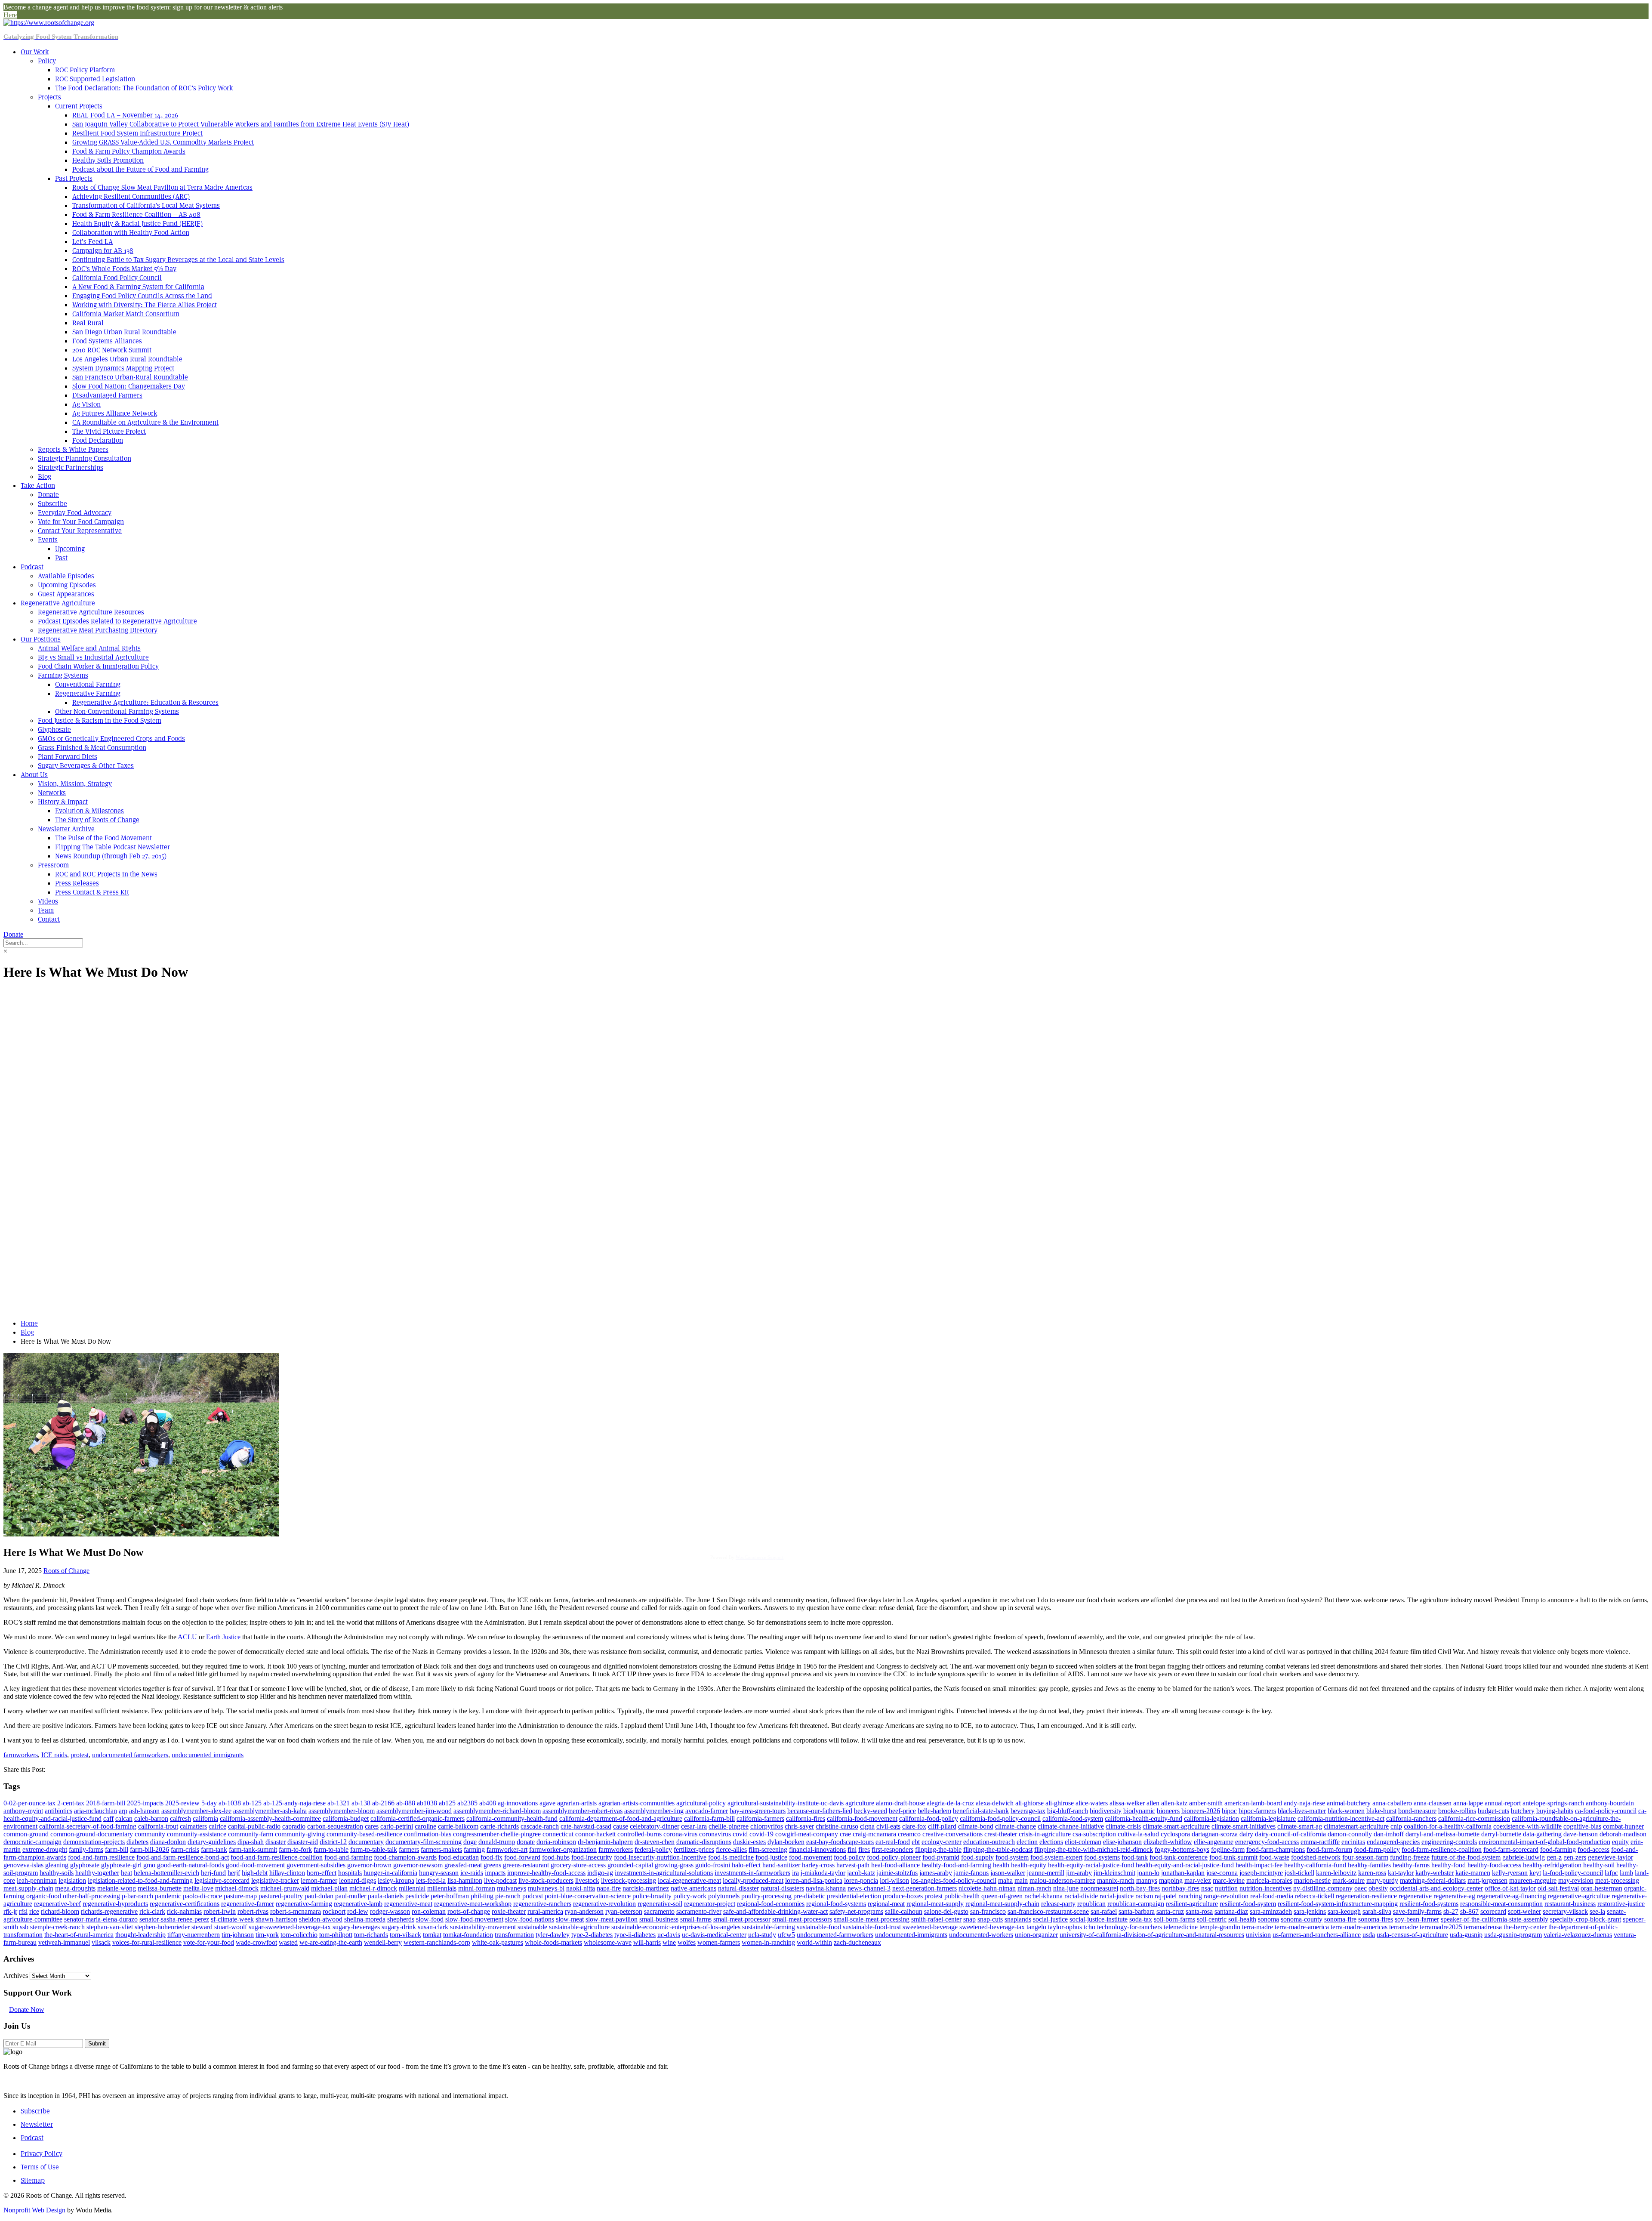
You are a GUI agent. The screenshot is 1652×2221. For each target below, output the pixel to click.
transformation (514, 1935)
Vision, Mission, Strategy (75, 784)
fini (852, 1849)
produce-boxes (903, 1896)
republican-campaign (1136, 1904)
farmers (409, 1849)
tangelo (1036, 1927)
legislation (72, 1880)
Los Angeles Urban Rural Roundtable (127, 359)
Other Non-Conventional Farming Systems (117, 711)
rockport (334, 1911)
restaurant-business (1570, 1904)
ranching (1190, 1896)
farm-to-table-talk (374, 1849)
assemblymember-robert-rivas (583, 1811)
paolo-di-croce (202, 1896)
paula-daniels (386, 1896)
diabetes (137, 1842)
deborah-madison (1623, 1834)
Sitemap (33, 2180)
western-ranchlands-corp (437, 1942)
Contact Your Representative (80, 531)
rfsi (23, 1911)
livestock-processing (629, 1880)
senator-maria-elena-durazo (101, 1919)
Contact (49, 919)
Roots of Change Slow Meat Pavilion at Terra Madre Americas (162, 187)
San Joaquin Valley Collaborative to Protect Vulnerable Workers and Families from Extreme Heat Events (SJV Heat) (241, 124)
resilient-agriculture (1192, 1904)
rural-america (545, 1911)
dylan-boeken (786, 1842)
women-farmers (719, 1942)
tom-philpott (336, 1935)
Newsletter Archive (66, 829)
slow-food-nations (530, 1919)
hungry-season (439, 1873)
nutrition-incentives (1265, 1888)
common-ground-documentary (92, 1834)
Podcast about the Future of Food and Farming (140, 169)
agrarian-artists (577, 1803)
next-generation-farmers (925, 1888)
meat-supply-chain (28, 1888)
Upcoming (70, 549)
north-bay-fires (1140, 1888)
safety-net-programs (856, 1911)
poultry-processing (766, 1896)
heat (126, 1873)
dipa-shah (251, 1842)
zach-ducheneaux (857, 1942)
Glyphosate (54, 730)
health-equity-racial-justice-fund (1091, 1865)
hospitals (350, 1873)
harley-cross (818, 1865)
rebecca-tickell (1315, 1896)
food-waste (1274, 1857)
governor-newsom (418, 1865)
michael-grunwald (285, 1888)
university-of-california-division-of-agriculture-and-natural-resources (1152, 1935)
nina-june (1066, 1888)
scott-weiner (1524, 1911)
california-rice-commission (1474, 1818)
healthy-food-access (1494, 1865)
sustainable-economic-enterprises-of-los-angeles (676, 1927)
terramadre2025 (1441, 1927)
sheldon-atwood (321, 1919)
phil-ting (482, 1896)
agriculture (860, 1803)
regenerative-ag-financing (1512, 1896)
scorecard (1493, 1911)
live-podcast (500, 1880)
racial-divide (1081, 1896)
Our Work (35, 52)
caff (108, 1818)
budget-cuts (1493, 1811)
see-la (1597, 1911)
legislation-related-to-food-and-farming (140, 1880)
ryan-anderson (584, 1911)
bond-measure (1417, 1811)
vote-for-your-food (209, 1942)
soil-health (1242, 1919)
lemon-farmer (319, 1880)
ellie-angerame (1214, 1842)
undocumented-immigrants (911, 1935)
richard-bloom (60, 1911)
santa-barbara (1137, 1911)
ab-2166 (383, 1803)
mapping (1171, 1880)
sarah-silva (1377, 1911)
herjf (234, 1873)
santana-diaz (1231, 1911)
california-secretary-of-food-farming (88, 1826)
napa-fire (609, 1888)
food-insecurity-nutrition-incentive (660, 1857)
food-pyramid (941, 1857)
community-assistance (197, 1834)
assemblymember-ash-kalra (270, 1811)
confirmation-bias (428, 1834)
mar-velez (1198, 1880)
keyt (1535, 1873)
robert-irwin (220, 1911)
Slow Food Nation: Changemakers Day (129, 386)
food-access (1593, 1849)
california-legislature (1268, 1818)
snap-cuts (990, 1919)
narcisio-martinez (646, 1888)
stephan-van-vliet (110, 1927)
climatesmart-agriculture (1356, 1826)
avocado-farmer (707, 1811)
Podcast (32, 567)
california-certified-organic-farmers (418, 1818)
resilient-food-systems (1429, 1904)
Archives (16, 1976)
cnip (1396, 1826)
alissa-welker (1127, 1803)
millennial (412, 1888)
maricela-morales (1269, 1880)
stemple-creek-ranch (57, 1927)
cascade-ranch (540, 1826)
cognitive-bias (1582, 1826)
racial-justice (1117, 1896)
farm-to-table (331, 1849)
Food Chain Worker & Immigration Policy (98, 666)
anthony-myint (23, 1811)
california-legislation (1211, 1818)
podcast (533, 1896)
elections (1051, 1842)
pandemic (168, 1896)
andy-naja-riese (1304, 1803)
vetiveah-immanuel (64, 1942)
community (150, 1834)
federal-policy (653, 1849)
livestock (587, 1880)
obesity (1378, 1888)
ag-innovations (518, 1803)
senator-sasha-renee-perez (174, 1919)
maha (1005, 1880)
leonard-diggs (358, 1880)
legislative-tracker (275, 1880)
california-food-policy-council (1000, 1818)
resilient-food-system (1248, 1904)
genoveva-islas (23, 1865)
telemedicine (1181, 1927)
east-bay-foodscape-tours (840, 1842)
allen (1153, 1803)
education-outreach (989, 1842)
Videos (48, 901)
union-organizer (1036, 1935)
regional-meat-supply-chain (1002, 1904)
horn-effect (322, 1873)
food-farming (1558, 1849)
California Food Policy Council (117, 278)
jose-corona (1222, 1873)
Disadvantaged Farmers (107, 395)
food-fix (492, 1857)
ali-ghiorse (1029, 1803)
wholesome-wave (608, 1942)
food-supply (977, 1857)
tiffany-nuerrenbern (194, 1935)
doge (470, 1842)
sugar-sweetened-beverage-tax (290, 1927)
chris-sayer (799, 1826)
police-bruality (652, 1896)
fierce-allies (731, 1849)
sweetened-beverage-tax (992, 1927)
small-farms (696, 1919)
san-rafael (1104, 1911)
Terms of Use (40, 2167)
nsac (1207, 1888)
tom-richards (371, 1935)
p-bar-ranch (137, 1896)
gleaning (57, 1865)
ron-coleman (429, 1911)
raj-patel (1166, 1896)
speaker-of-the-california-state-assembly (1495, 1919)
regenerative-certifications (185, 1904)
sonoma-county (1302, 1919)
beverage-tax (1028, 1811)
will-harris (647, 1942)
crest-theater (1001, 1834)
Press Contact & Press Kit (92, 892)
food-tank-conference (1179, 1857)
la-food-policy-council (1573, 1873)
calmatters (193, 1826)
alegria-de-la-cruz (950, 1803)
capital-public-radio (254, 1826)
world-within (814, 1942)
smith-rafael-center (936, 1919)
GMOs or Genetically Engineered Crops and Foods (111, 739)
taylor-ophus (1065, 1927)
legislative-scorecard (222, 1880)
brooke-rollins (1457, 1811)
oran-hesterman (1601, 1888)
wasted (288, 1942)
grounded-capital (630, 1865)
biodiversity (1106, 1811)
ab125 (447, 1803)
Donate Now (27, 2010)
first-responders (892, 1849)
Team (46, 910)
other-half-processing (91, 1896)
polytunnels (724, 1896)
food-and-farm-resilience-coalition (277, 1857)
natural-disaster (738, 1888)
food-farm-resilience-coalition (1442, 1849)
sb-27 (1451, 1911)
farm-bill (117, 1849)
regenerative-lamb (358, 1904)
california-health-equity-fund (1143, 1818)
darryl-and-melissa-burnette (1442, 1834)
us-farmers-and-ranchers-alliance (1317, 1935)
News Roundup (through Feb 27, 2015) (111, 856)
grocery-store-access (578, 1865)
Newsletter (37, 2124)
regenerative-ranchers (542, 1904)
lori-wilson (894, 1880)
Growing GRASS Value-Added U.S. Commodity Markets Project (163, 142)
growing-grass (674, 1865)
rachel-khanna (1043, 1896)
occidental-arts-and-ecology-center (1436, 1888)
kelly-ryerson (1510, 1873)
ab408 (488, 1803)
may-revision (1576, 1880)
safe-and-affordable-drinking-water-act (775, 1911)
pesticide (417, 1896)
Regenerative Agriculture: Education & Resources (145, 702)
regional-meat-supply (935, 1904)
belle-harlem (934, 1811)
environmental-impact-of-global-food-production (1544, 1842)
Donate (48, 495)
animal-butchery (1349, 1803)
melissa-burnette (160, 1888)
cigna (867, 1826)
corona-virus (680, 1834)
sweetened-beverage (930, 1927)
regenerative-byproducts (115, 1904)
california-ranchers (1411, 1818)
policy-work (690, 1896)
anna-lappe (1468, 1803)
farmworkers (21, 1755)
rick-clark (152, 1911)
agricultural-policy (701, 1803)
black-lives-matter (1302, 1811)
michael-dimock (237, 1888)
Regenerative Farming (88, 693)
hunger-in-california (390, 1873)
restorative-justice (1621, 1904)
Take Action (38, 486)
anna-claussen (1433, 1803)
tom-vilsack (405, 1935)
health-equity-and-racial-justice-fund (1185, 1865)
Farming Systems (63, 675)
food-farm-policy (1377, 1849)
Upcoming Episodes (67, 585)
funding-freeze (1410, 1857)
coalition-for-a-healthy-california (1448, 1826)
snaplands (1018, 1919)
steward (202, 1927)
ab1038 (427, 1803)
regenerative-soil (660, 1904)
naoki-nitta (581, 1888)
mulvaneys (512, 1888)
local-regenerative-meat (689, 1880)
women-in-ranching (768, 1942)
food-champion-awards (405, 1857)
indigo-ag (600, 1873)
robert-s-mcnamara (296, 1911)
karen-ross (1372, 1873)
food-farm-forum (1329, 1849)
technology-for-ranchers (1130, 1927)
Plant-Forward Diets (68, 757)
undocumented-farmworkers (835, 1935)
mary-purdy (1382, 1880)
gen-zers (1575, 1857)
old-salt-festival (1558, 1888)
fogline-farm (1228, 1849)
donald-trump (497, 1842)
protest (80, 1755)
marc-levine (1229, 1880)
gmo (149, 1865)
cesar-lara (694, 1826)
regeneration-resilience (1366, 1896)
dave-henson (1581, 1834)
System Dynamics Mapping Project (123, 368)
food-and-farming (348, 1857)
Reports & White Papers (73, 449)
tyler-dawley (553, 1935)
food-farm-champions (1276, 1849)
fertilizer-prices (694, 1849)
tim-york (267, 1935)
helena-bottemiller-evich (166, 1873)
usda (1369, 1935)
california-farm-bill (709, 1818)
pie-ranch (508, 1896)
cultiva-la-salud (1138, 1834)
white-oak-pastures (498, 1942)
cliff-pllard (942, 1826)
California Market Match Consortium (126, 314)
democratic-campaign (32, 1842)
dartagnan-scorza (1215, 1834)
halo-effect (746, 1865)
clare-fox (914, 1826)
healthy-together (97, 1873)
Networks (52, 793)
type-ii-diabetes (635, 1935)
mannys (1147, 1880)
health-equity (1029, 1865)
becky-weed (871, 1811)
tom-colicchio (299, 1935)
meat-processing (1617, 1880)
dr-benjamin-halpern (605, 1842)
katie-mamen (1473, 1873)
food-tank (1135, 1857)
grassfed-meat (463, 1865)
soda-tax (1141, 1919)
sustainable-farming (769, 1927)
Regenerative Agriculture (58, 603)
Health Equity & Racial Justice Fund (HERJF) (137, 224)
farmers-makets (441, 1849)
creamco (909, 1834)
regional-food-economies (771, 1904)
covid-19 (761, 1834)
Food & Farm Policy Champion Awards (129, 151)
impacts (495, 1873)
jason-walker (1008, 1873)
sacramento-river (699, 1911)
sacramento (659, 1911)
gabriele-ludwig (1524, 1857)
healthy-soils (57, 1873)
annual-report (1503, 1803)
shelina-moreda (365, 1919)
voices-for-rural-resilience (147, 1942)
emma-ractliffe (1320, 1842)
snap (969, 1919)
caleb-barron (151, 1818)
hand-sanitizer (781, 1865)
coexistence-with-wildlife (1527, 1826)
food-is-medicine (731, 1857)
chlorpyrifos (767, 1826)
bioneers (1168, 1811)
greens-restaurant (526, 1865)
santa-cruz (1170, 1911)
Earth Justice (223, 1637)
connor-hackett (595, 1834)
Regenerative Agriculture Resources (91, 612)
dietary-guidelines (212, 1842)
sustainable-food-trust (872, 1927)
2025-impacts (145, 1803)
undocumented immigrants (208, 1755)
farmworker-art (507, 1849)
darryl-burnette (1501, 1834)
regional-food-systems (836, 1904)
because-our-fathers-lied (820, 1811)
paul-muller (351, 1896)
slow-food (430, 1919)
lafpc (1611, 1873)
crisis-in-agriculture (1045, 1834)
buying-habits (1555, 1811)
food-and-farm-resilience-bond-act (183, 1857)
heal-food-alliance (895, 1865)
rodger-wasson (390, 1911)
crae (845, 1834)
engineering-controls (1449, 1842)
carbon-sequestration (335, 1826)
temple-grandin (1220, 1927)
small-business (659, 1919)
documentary (366, 1842)
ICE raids (54, 1755)
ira (795, 1873)
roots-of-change (469, 1911)
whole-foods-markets (553, 1942)
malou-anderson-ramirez (1062, 1880)
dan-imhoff (1389, 1834)
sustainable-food (819, 1927)
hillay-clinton (287, 1873)
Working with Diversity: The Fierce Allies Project (145, 305)
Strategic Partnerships (71, 467)
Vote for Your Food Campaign (81, 522)
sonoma (1268, 1919)
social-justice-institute (1099, 1919)
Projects (49, 97)
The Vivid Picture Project (109, 431)
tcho (1090, 1927)
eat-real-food (893, 1842)
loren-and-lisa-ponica (814, 1880)
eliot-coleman (1083, 1842)
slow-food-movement (474, 1919)
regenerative (1415, 1896)
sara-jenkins (1310, 1911)
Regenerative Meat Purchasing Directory (98, 630)
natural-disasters (782, 1888)
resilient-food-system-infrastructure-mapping (1338, 1904)
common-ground (26, 1834)
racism (1144, 1896)
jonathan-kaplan (1183, 1873)
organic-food (44, 1896)
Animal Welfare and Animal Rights (89, 648)
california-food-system (1073, 1818)
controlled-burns (640, 1834)
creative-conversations (952, 1834)
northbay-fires (1180, 1888)
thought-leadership (140, 1935)
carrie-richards (499, 1826)
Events (48, 540)
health (1001, 1865)
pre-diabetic (809, 1896)
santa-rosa (1199, 1911)
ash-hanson (144, 1811)
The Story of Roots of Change (97, 820)
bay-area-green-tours (758, 1811)
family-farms (86, 1849)
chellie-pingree (729, 1826)
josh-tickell (1299, 1873)
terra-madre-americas (1359, 1927)
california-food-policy (929, 1818)
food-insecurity (592, 1857)
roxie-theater (509, 1911)
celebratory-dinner (655, 1826)
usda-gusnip (1466, 1935)
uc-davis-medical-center (714, 1935)
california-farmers (760, 1818)
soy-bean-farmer (1417, 1919)
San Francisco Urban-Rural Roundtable (130, 377)
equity (1620, 1842)
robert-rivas (253, 1911)
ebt (916, 1842)
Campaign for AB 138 (103, 251)
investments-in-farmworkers (752, 1873)
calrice (217, 1826)
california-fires (806, 1818)
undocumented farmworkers (130, 1755)
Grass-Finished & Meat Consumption (92, 748)
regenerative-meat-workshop (473, 1904)
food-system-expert (1056, 1857)
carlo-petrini (397, 1826)
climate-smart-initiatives (1244, 1826)
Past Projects (74, 178)
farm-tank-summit (253, 1849)
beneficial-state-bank (981, 1811)
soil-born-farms (1174, 1919)
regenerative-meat (408, 1904)
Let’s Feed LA (92, 242)
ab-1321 (339, 1803)
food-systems (1102, 1857)
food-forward (522, 1857)
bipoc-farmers (1257, 1811)
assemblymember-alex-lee (196, 1811)
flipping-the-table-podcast (998, 1849)
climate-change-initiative (1071, 1826)
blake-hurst (1381, 1811)
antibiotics (59, 1811)
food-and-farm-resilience (101, 1857)
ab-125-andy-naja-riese (294, 1803)
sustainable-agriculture (579, 1927)
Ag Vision (86, 404)
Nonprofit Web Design (34, 2210)
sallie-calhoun (904, 1911)
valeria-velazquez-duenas (1578, 1935)
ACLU (187, 1637)
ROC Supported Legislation (95, 79)
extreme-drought (45, 1849)
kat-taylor (1401, 1873)
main (1021, 1880)
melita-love (198, 1888)
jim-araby (1079, 1873)
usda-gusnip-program (1513, 1935)
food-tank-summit (1233, 1857)
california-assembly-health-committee (270, 1818)
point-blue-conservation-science (588, 1896)
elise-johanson (1122, 1842)
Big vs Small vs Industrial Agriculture (93, 657)
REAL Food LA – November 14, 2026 (125, 115)
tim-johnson (238, 1935)
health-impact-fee (1259, 1865)
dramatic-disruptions (704, 1842)
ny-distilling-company (1323, 1888)
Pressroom (53, 865)
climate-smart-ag (1300, 1826)
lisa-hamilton (465, 1880)
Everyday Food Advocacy (75, 513)
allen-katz (1174, 1803)
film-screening (768, 1849)
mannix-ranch (1116, 1880)
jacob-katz (861, 1873)
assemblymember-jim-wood (414, 1811)
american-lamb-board (1253, 1803)
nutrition (1226, 1888)
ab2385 (467, 1803)
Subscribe (52, 504)
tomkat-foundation (468, 1935)
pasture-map (240, 1896)
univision (1258, 1935)
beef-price (902, 1811)
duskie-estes (749, 1842)
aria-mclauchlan (96, 1811)
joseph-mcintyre (1261, 1873)
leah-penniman (37, 1880)
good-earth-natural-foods (191, 1865)
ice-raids (472, 1873)
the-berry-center (1525, 1927)
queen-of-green (1002, 1896)
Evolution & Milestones (89, 811)
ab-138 (361, 1803)
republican (1091, 1904)
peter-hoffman (450, 1896)
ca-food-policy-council (1606, 1811)
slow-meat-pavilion (612, 1919)
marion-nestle (1312, 1880)
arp (123, 1811)
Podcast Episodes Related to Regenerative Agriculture (117, 621)
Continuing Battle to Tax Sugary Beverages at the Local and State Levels (178, 260)
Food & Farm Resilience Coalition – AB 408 (136, 214)
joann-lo (1148, 1873)
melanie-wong (117, 1888)
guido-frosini (713, 1865)
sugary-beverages (356, 1927)
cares (372, 1826)
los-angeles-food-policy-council (954, 1880)
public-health (962, 1896)
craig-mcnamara (874, 1834)
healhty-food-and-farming (956, 1865)
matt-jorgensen (1487, 1880)
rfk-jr (10, 1911)
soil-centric (1212, 1919)
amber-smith (1206, 1803)
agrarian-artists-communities (636, 1803)
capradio (294, 1826)
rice (34, 1911)
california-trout (158, 1826)
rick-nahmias (184, 1911)
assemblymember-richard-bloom (497, 1811)
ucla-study (762, 1935)
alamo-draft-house (900, 1803)
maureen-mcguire (1533, 1880)
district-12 (333, 1842)
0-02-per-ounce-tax (29, 1803)
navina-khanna (826, 1888)
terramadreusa (1483, 1927)
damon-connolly (1350, 1834)
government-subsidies (316, 1865)
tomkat (432, 1935)
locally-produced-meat (753, 1880)
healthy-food (1449, 1865)
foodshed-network (1316, 1857)
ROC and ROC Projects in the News (106, 874)
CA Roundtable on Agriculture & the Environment (145, 422)
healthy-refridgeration (1552, 1865)
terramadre (1404, 1927)
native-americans (693, 1888)
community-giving (300, 1834)
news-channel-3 (869, 1888)
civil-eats (888, 1826)
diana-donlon (168, 1842)
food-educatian (459, 1857)
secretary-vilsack (1565, 1911)
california (205, 1818)
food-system (1012, 1857)
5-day (209, 1803)
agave (547, 1803)
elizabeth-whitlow (1168, 1842)
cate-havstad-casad (586, 1826)
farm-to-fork (295, 1849)
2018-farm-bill (106, 1803)
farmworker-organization (563, 1849)
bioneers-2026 (1201, 1811)
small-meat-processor (742, 1919)
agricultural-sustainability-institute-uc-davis (786, 1803)
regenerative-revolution (604, 1904)
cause (621, 1826)
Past (61, 558)
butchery (1523, 1811)
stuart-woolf (231, 1927)
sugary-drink (399, 1927)
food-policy (849, 1857)
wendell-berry (383, 1942)
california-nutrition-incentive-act (1341, 1818)
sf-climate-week (232, 1919)
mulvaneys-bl (546, 1888)
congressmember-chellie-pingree (497, 1834)
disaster (276, 1842)
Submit (97, 2044)
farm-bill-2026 (149, 1849)
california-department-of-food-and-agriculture (621, 1818)
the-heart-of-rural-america (79, 1935)
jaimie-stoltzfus (897, 1873)
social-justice (1050, 1919)
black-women (1346, 1811)
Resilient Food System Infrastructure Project (137, 133)
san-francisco (988, 1911)
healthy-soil (1599, 1865)
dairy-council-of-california (1290, 1834)
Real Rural (88, 323)
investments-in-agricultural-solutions (664, 1873)
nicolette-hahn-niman (987, 1888)
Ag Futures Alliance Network (115, 413)
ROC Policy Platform (85, 70)
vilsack (101, 1942)
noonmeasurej (1099, 1888)
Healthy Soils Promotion (108, 160)
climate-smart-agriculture (1176, 1826)
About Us (34, 775)
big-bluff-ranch (1068, 1811)
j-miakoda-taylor (823, 1873)
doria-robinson (556, 1842)
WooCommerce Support (760, 1557)
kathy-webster (1435, 1873)
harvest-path (853, 1865)
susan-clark (433, 1927)
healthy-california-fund (1315, 1865)
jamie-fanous (971, 1873)
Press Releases (77, 883)
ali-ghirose (1060, 1803)
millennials (442, 1888)
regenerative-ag (1454, 1896)
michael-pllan (329, 1888)
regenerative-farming (304, 1904)
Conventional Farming (88, 684)
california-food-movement (862, 1818)
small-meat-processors (802, 1919)
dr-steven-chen (655, 1842)
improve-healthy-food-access (546, 1873)
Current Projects (79, 106)
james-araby (936, 1873)
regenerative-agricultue (1579, 1896)
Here (10, 15)
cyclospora (1175, 1834)
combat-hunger (1623, 1826)
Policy (47, 61)
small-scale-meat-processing (872, 1919)
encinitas (1353, 1842)
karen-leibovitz (1336, 1873)
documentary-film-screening (424, 1842)
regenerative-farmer (248, 1904)
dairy (1246, 1834)
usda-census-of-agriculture (1412, 1935)
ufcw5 (786, 1935)
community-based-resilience (364, 1834)
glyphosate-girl (121, 1865)
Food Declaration (98, 440)
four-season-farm (1365, 1857)
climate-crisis (1123, 1826)
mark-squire (1348, 1880)
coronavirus (715, 1834)
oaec (1361, 1888)
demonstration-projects (94, 1842)
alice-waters (1092, 1803)
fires (864, 1849)
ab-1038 (230, 1803)
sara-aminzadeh (1271, 1911)
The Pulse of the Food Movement (103, 838)
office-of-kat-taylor (1510, 1888)
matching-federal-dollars (1433, 1880)
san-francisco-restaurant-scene (1048, 1911)
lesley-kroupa (396, 1880)
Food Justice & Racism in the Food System (100, 720)
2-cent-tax (71, 1803)
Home (29, 1323)
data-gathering (1542, 1834)
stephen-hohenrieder (162, 1927)
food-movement (811, 1857)
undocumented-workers (981, 1935)
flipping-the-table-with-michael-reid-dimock (1094, 1849)
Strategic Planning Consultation (85, 458)
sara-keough (1344, 1911)
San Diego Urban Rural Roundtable (124, 332)
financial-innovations (817, 1849)
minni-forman (477, 1888)
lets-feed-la (431, 1880)
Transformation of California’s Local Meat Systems (146, 205)
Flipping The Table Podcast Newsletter (112, 847)
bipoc (1229, 1811)
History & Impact (63, 802)
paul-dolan (319, 1896)
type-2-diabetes (592, 1935)
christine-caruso (837, 1826)
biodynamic (1139, 1811)
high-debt (255, 1873)
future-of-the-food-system (1466, 1857)
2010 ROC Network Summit (112, 350)
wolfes (687, 1942)
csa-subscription (1094, 1834)
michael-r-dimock (373, 1888)
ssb (24, 1927)
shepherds (401, 1919)
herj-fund (213, 1873)
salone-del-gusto (946, 1911)
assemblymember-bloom (342, 1811)
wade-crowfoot (256, 1942)
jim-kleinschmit (1114, 1873)
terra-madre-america (1302, 1927)
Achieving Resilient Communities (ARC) (131, 196)
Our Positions (41, 639)
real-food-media (1272, 1896)
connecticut (558, 1834)
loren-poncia (861, 1880)
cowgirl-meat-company (807, 1834)
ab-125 (252, 1803)
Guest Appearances (66, 594)
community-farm (251, 1834)
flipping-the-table (938, 1849)
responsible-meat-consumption (1501, 1904)
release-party (1058, 1904)
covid (740, 1834)
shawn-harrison (276, 1919)
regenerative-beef (57, 1904)
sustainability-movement (483, 1927)
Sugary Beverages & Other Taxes (86, 766)
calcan (124, 1818)
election (1027, 1842)
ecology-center (942, 1842)
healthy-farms (1411, 1865)
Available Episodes (66, 576)
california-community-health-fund (512, 1818)
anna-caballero (1392, 1803)
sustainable (532, 1927)
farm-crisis (185, 1849)
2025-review (182, 1803)
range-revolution (1226, 1896)
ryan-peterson (624, 1911)
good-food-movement (255, 1865)
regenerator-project (710, 1904)
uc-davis (669, 1935)
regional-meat (886, 1904)
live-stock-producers (546, 1880)
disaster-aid (303, 1842)
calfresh (180, 1818)
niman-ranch (1034, 1888)
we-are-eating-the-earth (331, 1942)
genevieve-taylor (1610, 1857)
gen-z (1554, 1857)
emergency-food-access (1267, 1842)
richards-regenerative (109, 1911)
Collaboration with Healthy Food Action (131, 233)
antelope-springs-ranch (1553, 1803)
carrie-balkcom (458, 1826)
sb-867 (1469, 1911)
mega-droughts (75, 1888)
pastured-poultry (281, 1896)
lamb (1626, 1873)
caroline (425, 1826)
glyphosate (85, 1865)
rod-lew (358, 1911)
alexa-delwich (995, 1803)
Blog (45, 477)
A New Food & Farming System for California (138, 287)
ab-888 (406, 1803)
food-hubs (556, 1857)
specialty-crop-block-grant (1586, 1919)
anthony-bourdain (1610, 1803)
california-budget (346, 1818)
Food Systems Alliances (107, 341)
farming (474, 1849)
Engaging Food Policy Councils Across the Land (142, 296)
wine (669, 1942)
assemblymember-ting (654, 1811)
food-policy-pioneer (894, 1857)
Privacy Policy (42, 2154)
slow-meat (570, 1919)
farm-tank (214, 1849)
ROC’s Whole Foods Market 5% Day (124, 269)
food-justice (771, 1857)
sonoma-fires (1376, 1919)
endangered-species (1393, 1842)
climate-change (1016, 1826)
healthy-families (1369, 1865)
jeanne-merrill (1046, 1873)
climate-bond (976, 1826)
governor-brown (369, 1865)
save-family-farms (1417, 1911)
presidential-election (854, 1896)
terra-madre (1257, 1927)
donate (526, 1842)
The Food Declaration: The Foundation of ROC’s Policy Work (144, 88)
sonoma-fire (1340, 1919)
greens (492, 1865)
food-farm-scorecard (1511, 1849)
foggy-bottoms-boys (1182, 1849)
